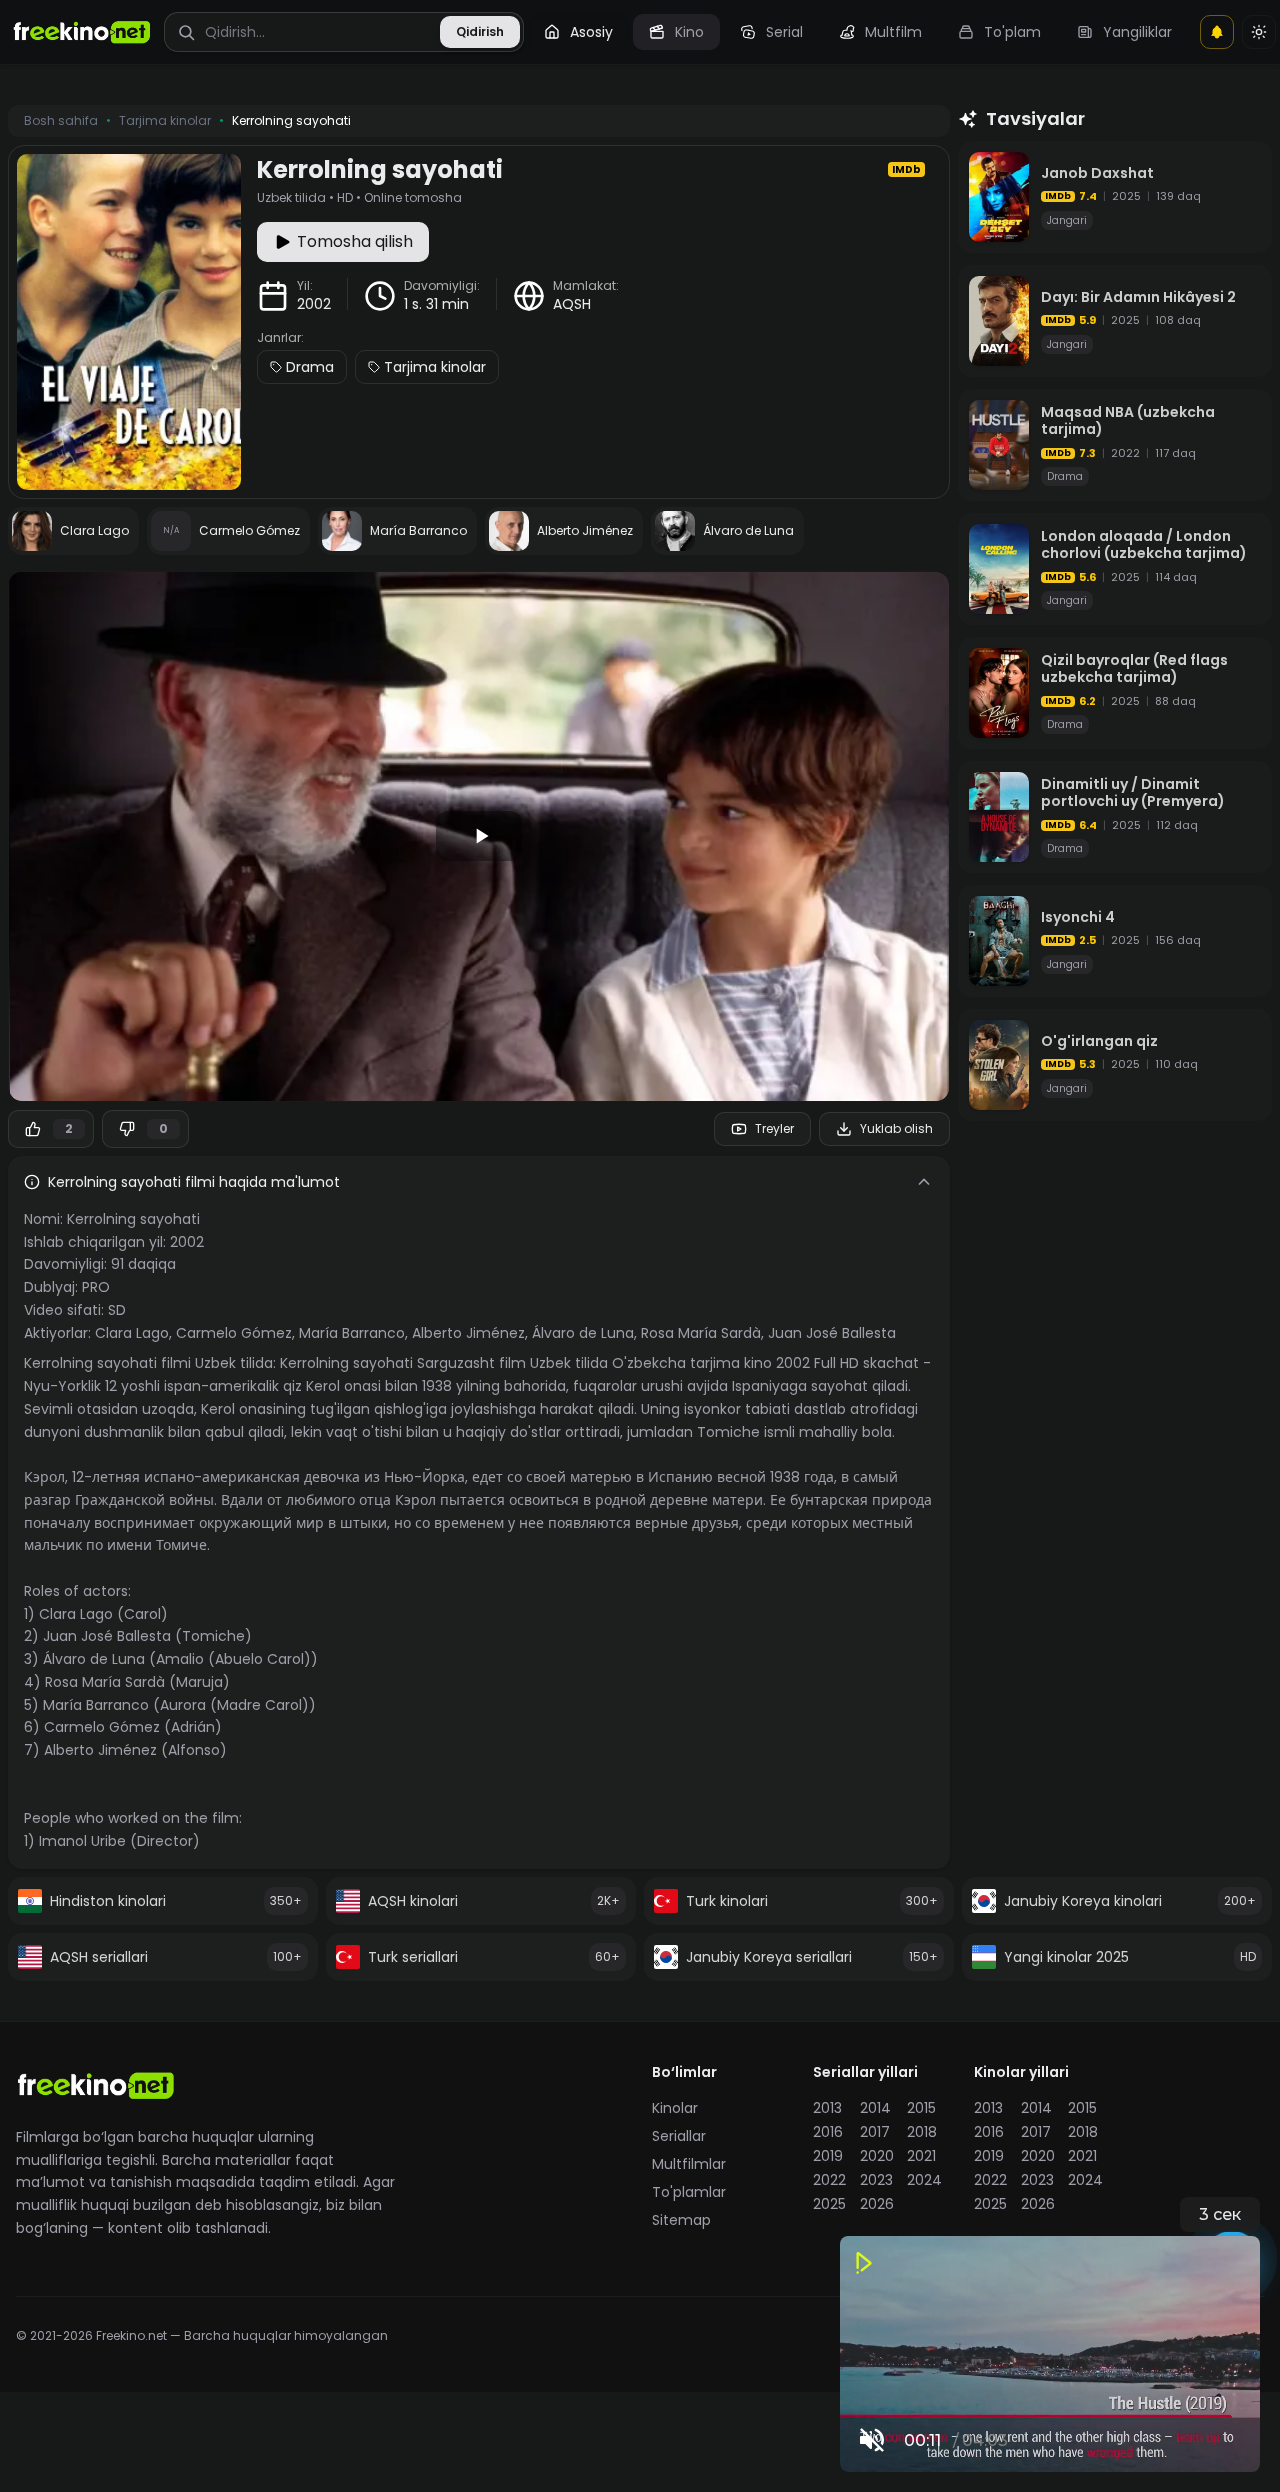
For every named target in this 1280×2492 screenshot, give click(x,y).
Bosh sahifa (61, 121)
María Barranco (352, 1333)
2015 (921, 2108)
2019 (828, 2156)
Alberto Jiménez (468, 1333)
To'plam (1012, 32)
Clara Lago (132, 1333)
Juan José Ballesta (832, 1333)
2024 (924, 2180)
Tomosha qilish (355, 241)
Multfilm (893, 32)
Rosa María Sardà (701, 1333)
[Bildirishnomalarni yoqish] (1217, 32)
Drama (310, 367)
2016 (828, 2132)
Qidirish (480, 31)
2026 (877, 2204)
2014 (875, 2108)
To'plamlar (689, 2192)
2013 (827, 2108)
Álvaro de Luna (583, 1333)
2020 (877, 2156)
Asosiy (591, 32)
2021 (921, 2156)
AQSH (572, 304)
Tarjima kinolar (435, 367)
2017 (875, 2132)
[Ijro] (479, 836)
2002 (314, 304)
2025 (829, 2204)
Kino (689, 32)
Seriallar (679, 2136)
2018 (922, 2132)
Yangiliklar (1137, 32)
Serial (784, 32)
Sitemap (681, 2220)
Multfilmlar (689, 2164)
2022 (829, 2180)
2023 (876, 2180)
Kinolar (675, 2108)
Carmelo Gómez (234, 1333)
